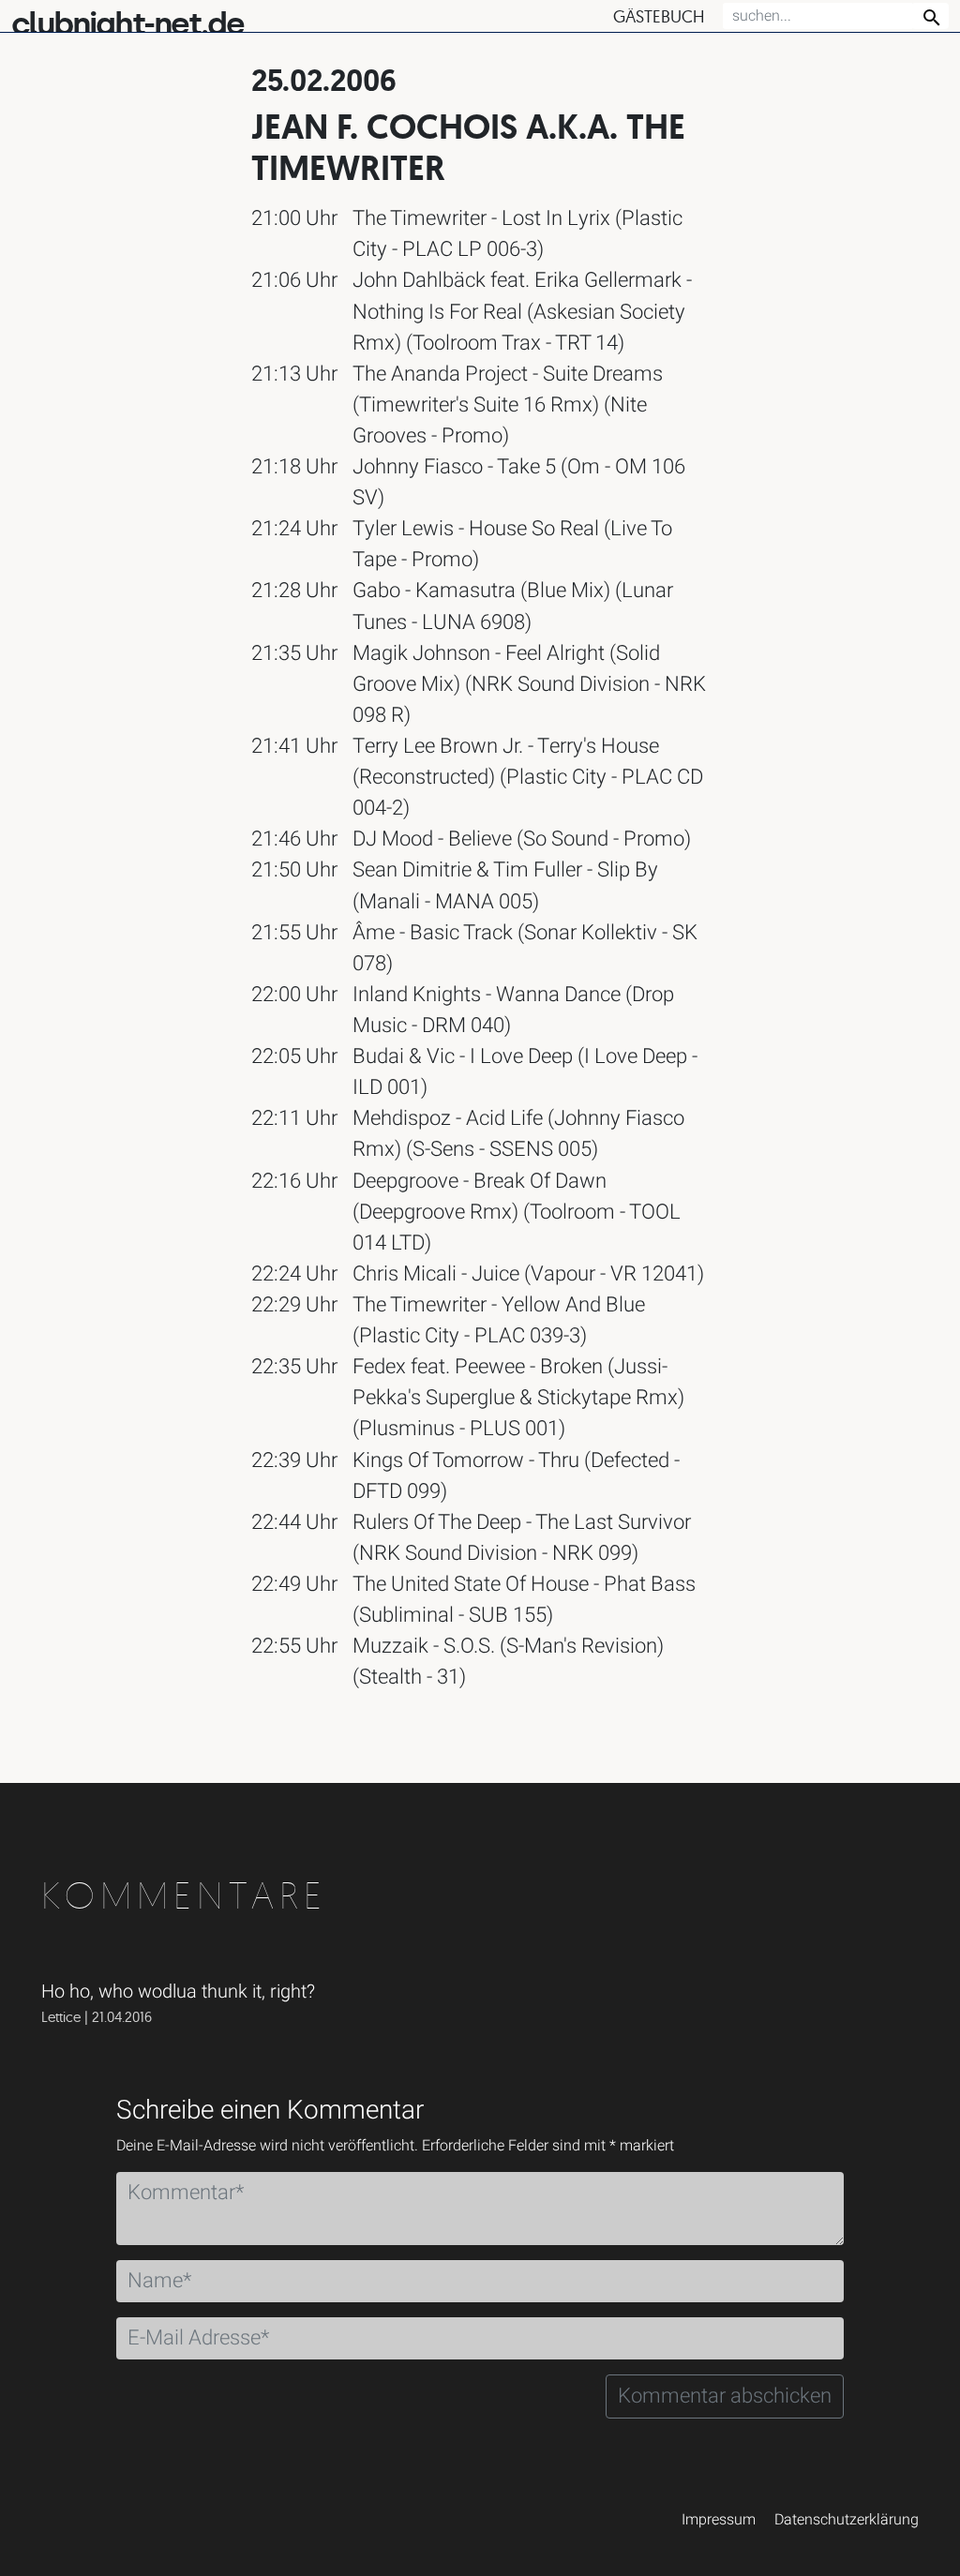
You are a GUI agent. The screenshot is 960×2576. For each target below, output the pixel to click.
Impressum (719, 2520)
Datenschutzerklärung (847, 2520)
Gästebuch (659, 16)
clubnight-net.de (127, 24)
